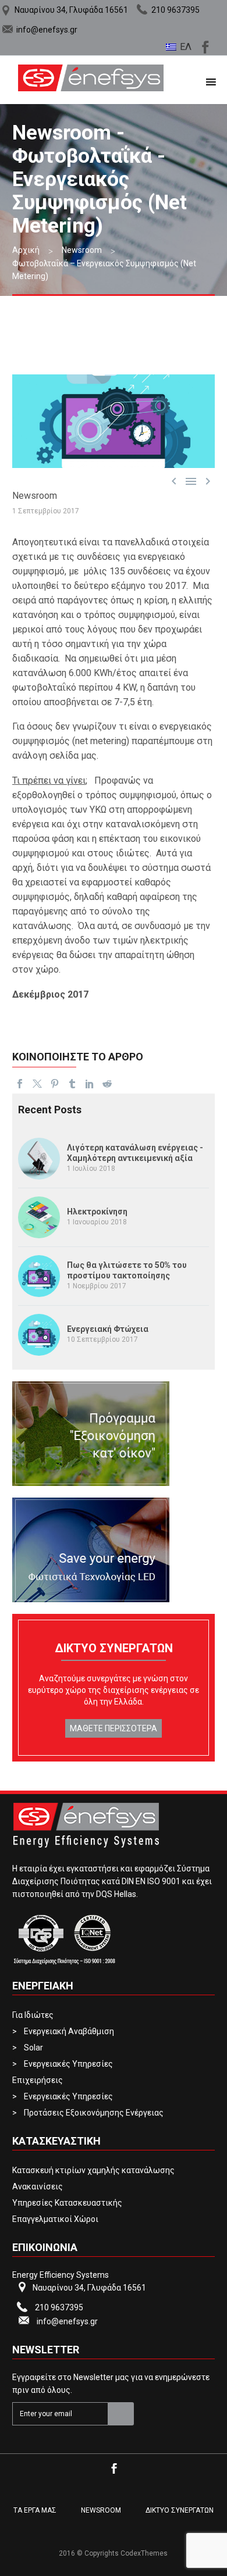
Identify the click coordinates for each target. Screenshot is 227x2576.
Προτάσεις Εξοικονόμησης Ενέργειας (94, 2113)
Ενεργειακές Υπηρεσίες (68, 2064)
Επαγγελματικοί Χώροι (55, 2219)
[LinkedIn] (90, 1084)
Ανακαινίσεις (38, 2186)
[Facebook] (204, 45)
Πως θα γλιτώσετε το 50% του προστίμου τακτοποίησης (127, 1270)
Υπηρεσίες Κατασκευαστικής (67, 2203)
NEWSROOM (101, 2510)
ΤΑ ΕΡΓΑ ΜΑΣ (35, 2510)
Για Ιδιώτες (33, 2015)
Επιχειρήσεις (38, 2080)
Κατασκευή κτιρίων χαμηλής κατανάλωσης (93, 2170)
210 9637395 (175, 10)
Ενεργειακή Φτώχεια (108, 1329)
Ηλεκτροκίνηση (97, 1212)
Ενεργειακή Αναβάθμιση (69, 2031)
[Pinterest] (55, 1084)
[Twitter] (37, 1084)
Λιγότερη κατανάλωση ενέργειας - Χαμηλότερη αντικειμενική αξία (135, 1153)
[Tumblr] (72, 1084)
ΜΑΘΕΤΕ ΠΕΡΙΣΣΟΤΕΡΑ (114, 1728)
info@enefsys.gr (47, 30)
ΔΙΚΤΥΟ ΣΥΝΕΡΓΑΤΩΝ (180, 2510)
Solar (33, 2048)
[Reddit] (107, 1084)
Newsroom (35, 496)
